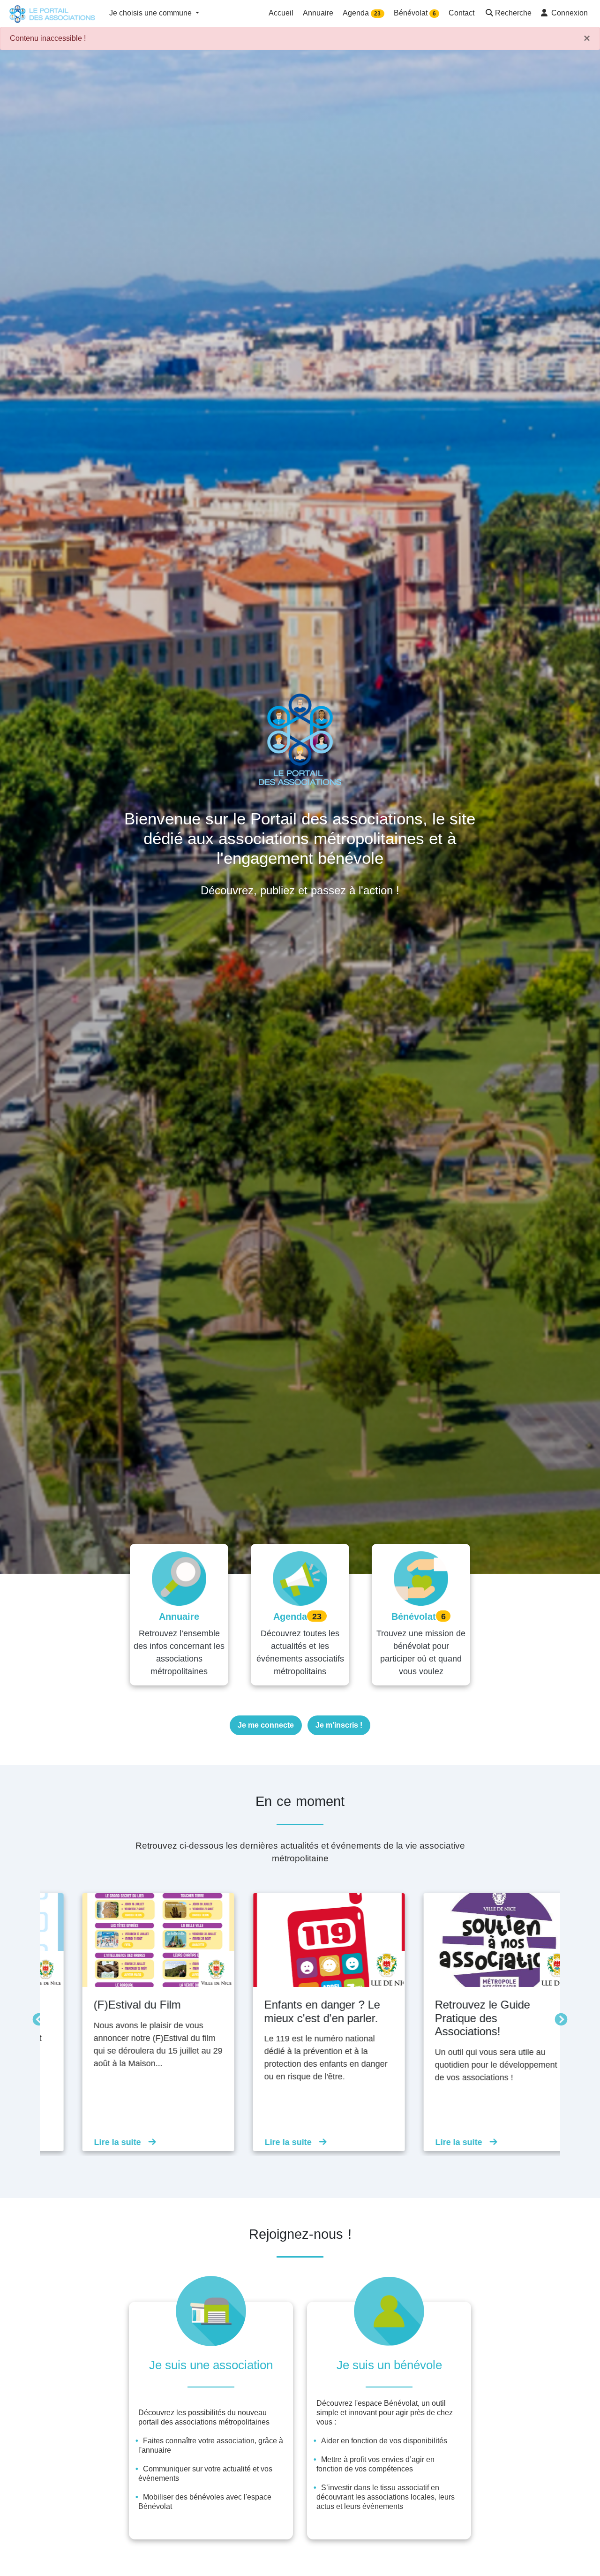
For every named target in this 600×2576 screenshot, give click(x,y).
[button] (508, 14)
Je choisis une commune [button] (151, 13)
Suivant (559, 2017)
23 (377, 14)
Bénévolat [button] (415, 13)
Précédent (37, 2017)
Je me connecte (266, 1725)
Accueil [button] (281, 13)
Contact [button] (461, 13)
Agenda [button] (362, 13)
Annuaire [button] (318, 13)
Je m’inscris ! (339, 1725)
